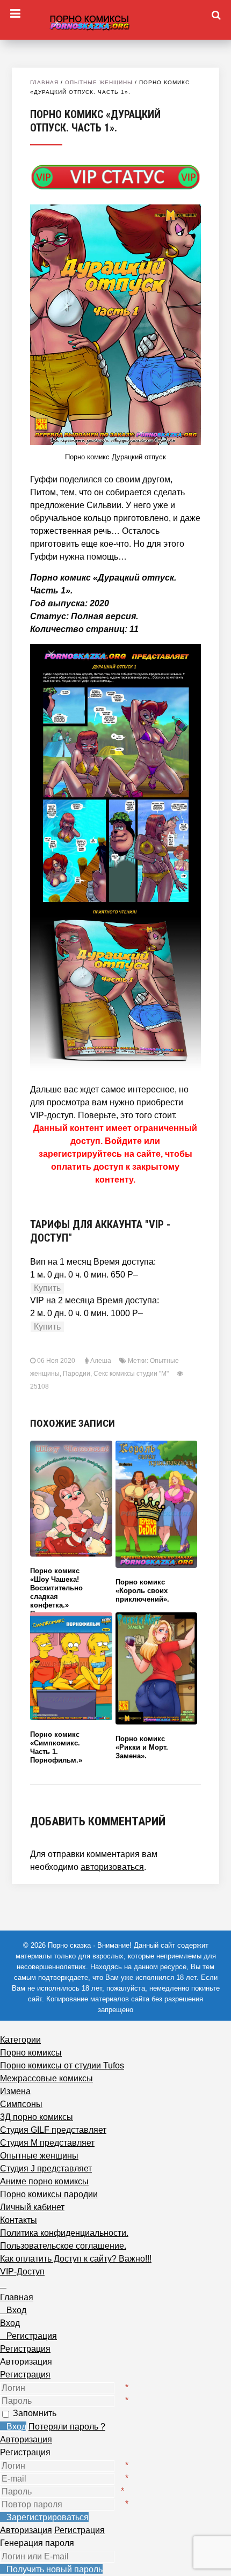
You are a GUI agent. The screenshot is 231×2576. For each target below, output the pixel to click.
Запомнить (35, 2413)
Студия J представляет (46, 2168)
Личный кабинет (32, 2207)
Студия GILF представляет (53, 2130)
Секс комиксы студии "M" (131, 1374)
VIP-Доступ (22, 2272)
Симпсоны (21, 2104)
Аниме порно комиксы (44, 2181)
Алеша (101, 1361)
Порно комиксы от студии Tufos (62, 2065)
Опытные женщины (99, 82)
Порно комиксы (31, 2053)
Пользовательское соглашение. (63, 2246)
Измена (15, 2091)
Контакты (19, 2220)
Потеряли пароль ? (67, 2427)
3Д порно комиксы (37, 2117)
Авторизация (26, 2439)
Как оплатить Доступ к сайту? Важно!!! (76, 2259)
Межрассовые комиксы (46, 2078)
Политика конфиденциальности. (64, 2233)
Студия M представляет (47, 2143)
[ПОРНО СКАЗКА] (115, 21)
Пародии (77, 1374)
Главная (44, 82)
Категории (20, 2040)
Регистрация (25, 2375)
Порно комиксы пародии (49, 2194)
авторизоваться (112, 1867)
